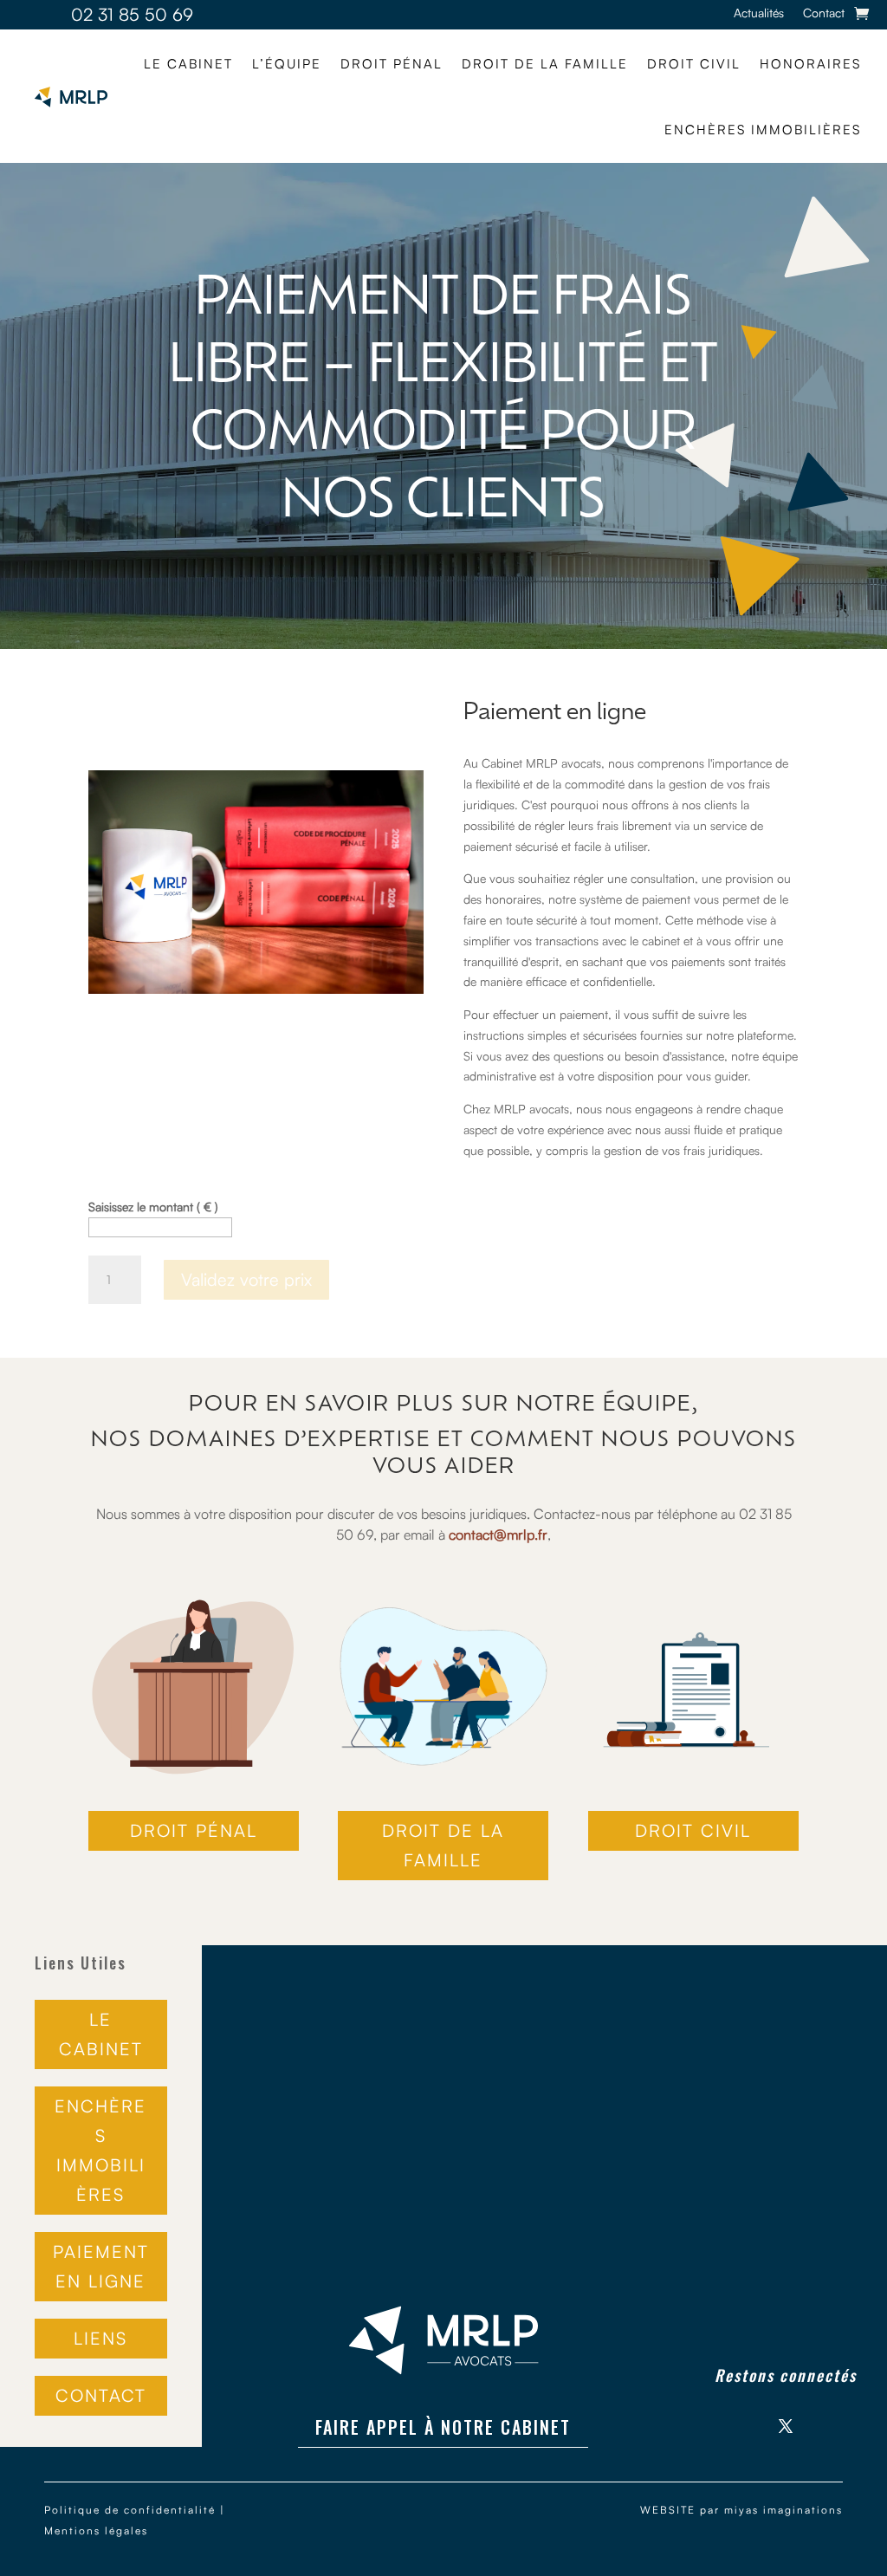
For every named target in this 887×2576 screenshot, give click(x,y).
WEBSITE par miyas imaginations (741, 2510)
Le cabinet (188, 64)
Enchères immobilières (763, 130)
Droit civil (694, 64)
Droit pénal (392, 64)
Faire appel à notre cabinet (443, 2427)
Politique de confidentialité (130, 2510)
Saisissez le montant (153, 1207)
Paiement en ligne (101, 2266)
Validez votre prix (246, 1279)
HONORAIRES (810, 64)
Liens (100, 2338)
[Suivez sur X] (786, 2426)
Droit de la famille (545, 64)
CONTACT (101, 2395)
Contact (824, 13)
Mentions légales (96, 2531)
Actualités (759, 13)
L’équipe (287, 64)
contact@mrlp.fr (498, 1535)
